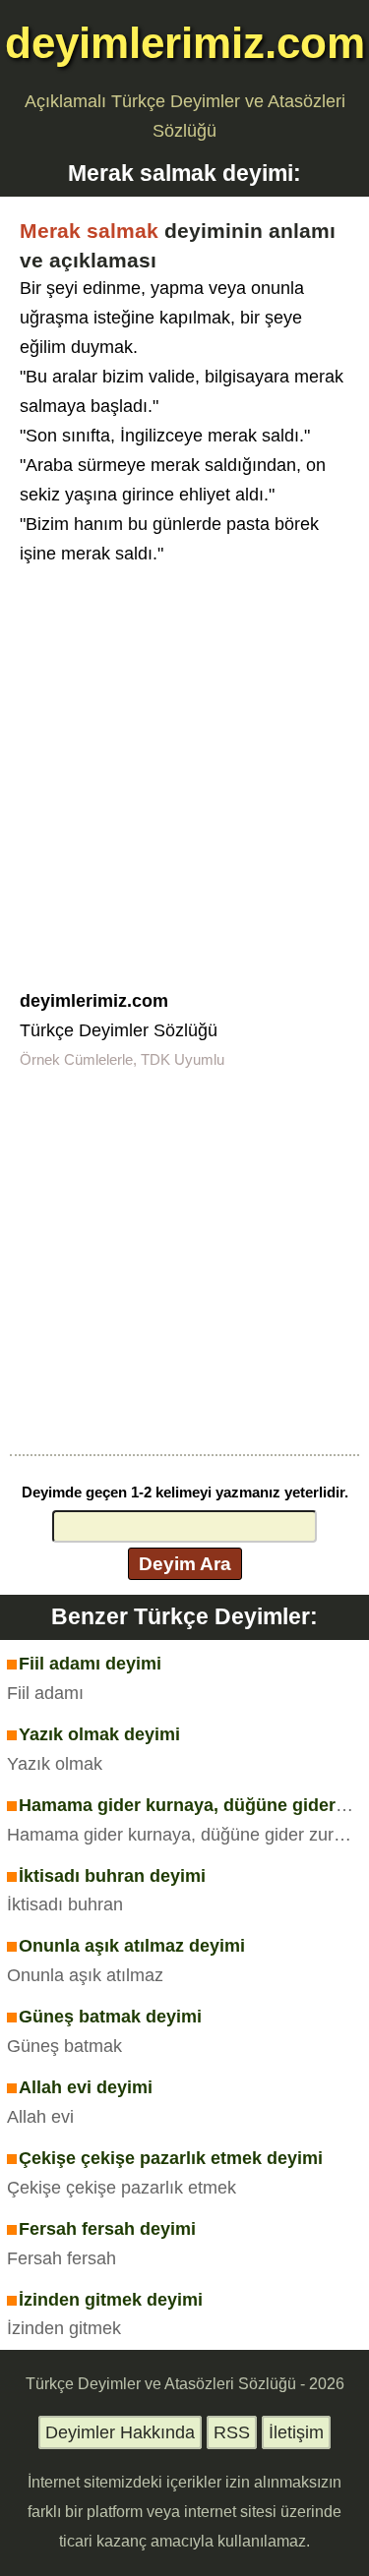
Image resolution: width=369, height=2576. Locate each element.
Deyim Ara (185, 1563)
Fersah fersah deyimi (107, 2229)
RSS (232, 2432)
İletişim (296, 2432)
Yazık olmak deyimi (99, 1734)
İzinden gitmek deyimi (111, 2300)
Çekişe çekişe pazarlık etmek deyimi (171, 2158)
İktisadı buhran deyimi (112, 1876)
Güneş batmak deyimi (110, 2017)
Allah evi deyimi (86, 2087)
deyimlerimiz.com (185, 43)
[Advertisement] (184, 763)
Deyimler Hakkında (120, 2432)
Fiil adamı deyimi (90, 1664)
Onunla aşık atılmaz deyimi (132, 1946)
